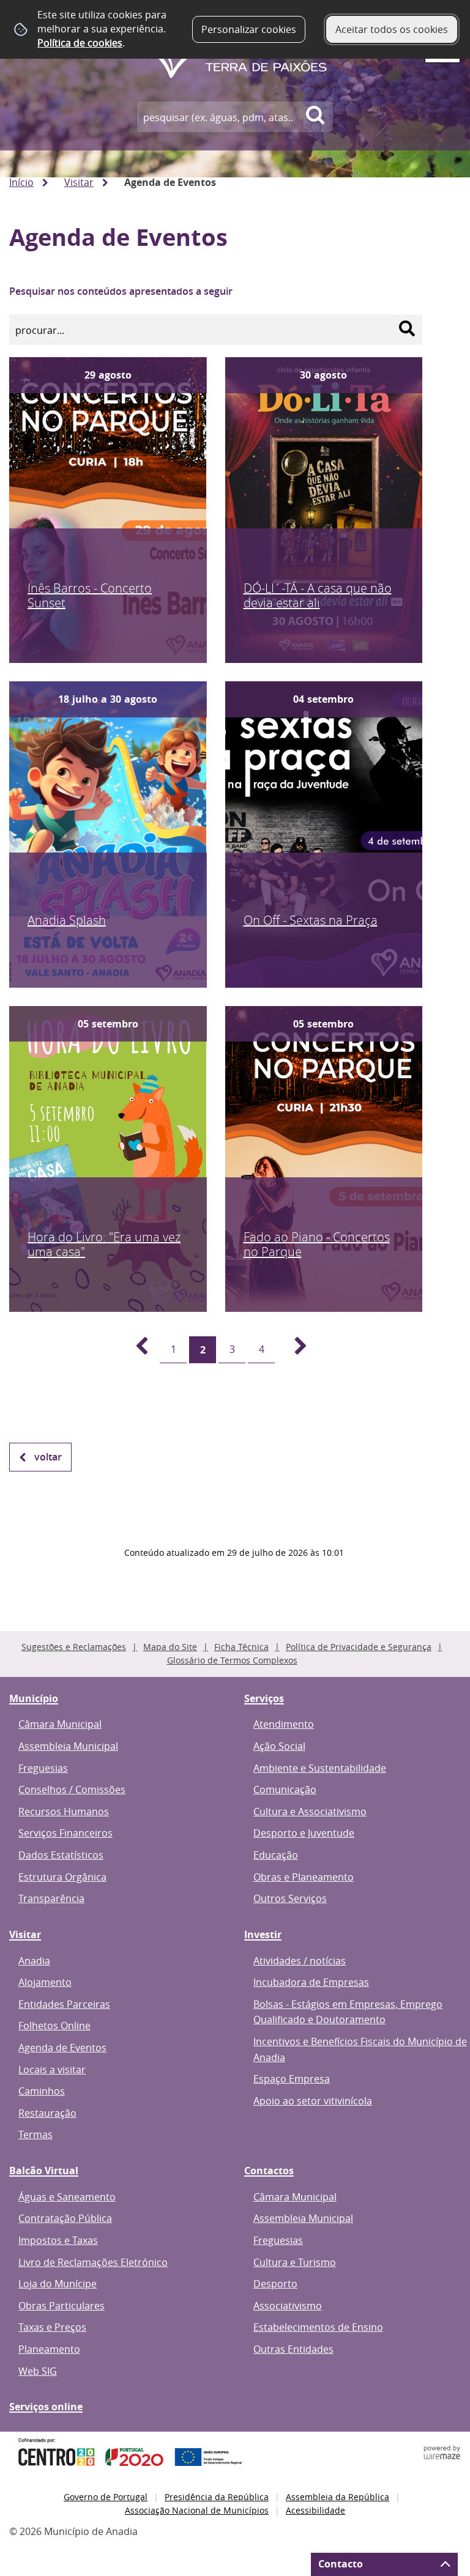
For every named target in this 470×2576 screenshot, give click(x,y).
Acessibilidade (315, 2510)
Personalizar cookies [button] (249, 29)
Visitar (79, 182)
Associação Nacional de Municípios (197, 2510)
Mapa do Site (170, 1647)
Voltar (48, 1457)
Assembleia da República (338, 2497)
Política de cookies (80, 43)
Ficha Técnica (241, 1647)
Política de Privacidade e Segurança (359, 1647)
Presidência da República (217, 2497)
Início (21, 182)
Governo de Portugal (106, 2497)
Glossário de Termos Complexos (232, 1660)
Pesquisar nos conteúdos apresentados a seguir (121, 291)
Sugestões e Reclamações (74, 1647)
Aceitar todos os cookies (392, 29)
